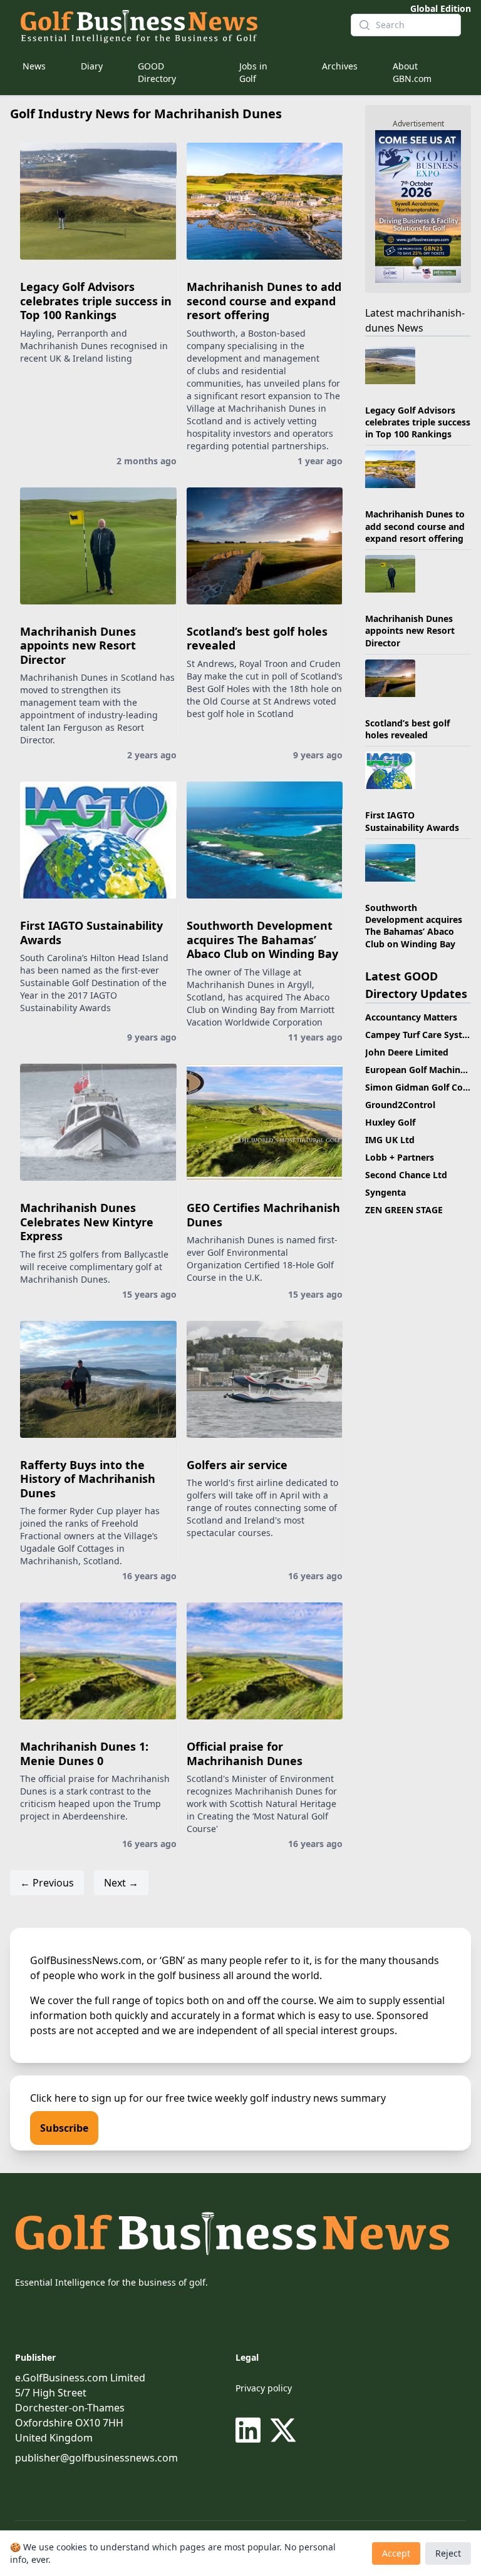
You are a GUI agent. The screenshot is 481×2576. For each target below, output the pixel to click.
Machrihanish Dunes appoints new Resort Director (78, 645)
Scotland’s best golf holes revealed (257, 639)
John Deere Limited (407, 1052)
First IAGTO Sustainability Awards (91, 933)
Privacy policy (264, 2388)
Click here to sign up (78, 2098)
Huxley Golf (390, 1122)
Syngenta (385, 1192)
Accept (396, 2553)
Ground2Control (400, 1105)
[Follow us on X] (283, 2430)
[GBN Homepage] (175, 25)
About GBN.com (412, 72)
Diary (92, 66)
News (34, 66)
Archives (340, 66)
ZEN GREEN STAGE (404, 1210)
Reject (448, 2553)
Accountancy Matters (411, 1017)
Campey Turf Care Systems (423, 1035)
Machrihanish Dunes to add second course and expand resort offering (264, 301)
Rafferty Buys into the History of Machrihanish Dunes (88, 1479)
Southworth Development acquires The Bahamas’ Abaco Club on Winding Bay (262, 939)
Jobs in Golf (253, 72)
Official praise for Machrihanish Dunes (245, 1754)
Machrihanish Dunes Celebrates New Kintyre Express (87, 1222)
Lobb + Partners (400, 1157)
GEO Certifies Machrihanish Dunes (263, 1215)
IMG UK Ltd (390, 1140)
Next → (121, 1883)
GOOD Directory (157, 72)
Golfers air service (237, 1465)
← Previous (47, 1883)
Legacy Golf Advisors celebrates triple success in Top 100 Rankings (96, 301)
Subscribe (64, 2128)
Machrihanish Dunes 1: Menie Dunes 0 (84, 1754)
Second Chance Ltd (406, 1175)
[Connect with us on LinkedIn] (251, 2430)
